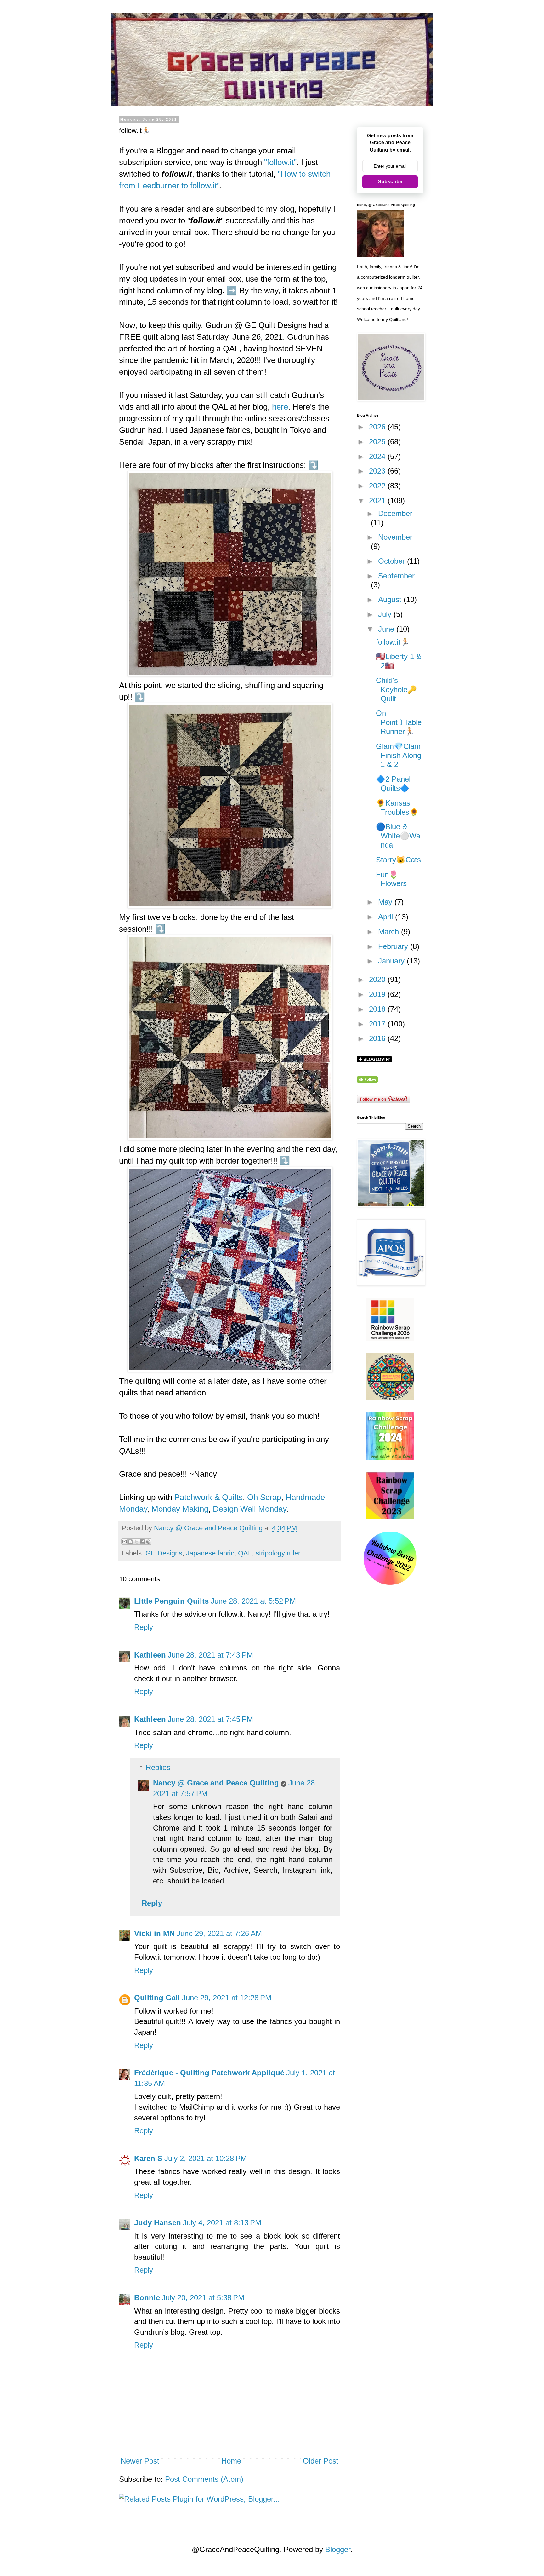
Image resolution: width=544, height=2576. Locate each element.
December (395, 513)
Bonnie (147, 2298)
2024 (378, 456)
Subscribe (390, 182)
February (394, 946)
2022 (378, 486)
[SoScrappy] (390, 1338)
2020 (378, 979)
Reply (144, 1627)
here (280, 407)
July (386, 614)
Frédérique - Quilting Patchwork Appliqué (209, 2073)
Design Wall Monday (249, 1509)
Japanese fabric (210, 1553)
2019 (378, 994)
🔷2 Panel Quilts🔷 (393, 784)
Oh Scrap (264, 1497)
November (395, 537)
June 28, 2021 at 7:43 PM (210, 1655)
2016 (378, 1038)
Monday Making (180, 1509)
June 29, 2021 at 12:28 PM (227, 1998)
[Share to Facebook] (142, 1542)
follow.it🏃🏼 (393, 642)
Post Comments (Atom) (204, 2479)
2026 (378, 427)
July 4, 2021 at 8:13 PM (222, 2223)
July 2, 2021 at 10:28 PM (206, 2158)
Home (231, 2461)
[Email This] (124, 1542)
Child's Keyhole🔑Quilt (396, 690)
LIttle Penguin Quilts (171, 1601)
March (390, 931)
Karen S (148, 2158)
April (387, 917)
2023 (378, 471)
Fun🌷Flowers (391, 879)
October (393, 561)
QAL (245, 1553)
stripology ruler (278, 1553)
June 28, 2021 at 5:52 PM (253, 1601)
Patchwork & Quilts (209, 1497)
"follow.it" (280, 162)
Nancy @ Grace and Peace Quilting (216, 1783)
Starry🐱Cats (398, 860)
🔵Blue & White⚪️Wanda (398, 836)
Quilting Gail (157, 1998)
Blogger (338, 2549)
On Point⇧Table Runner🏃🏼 (399, 722)
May (386, 902)
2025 (378, 442)
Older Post (321, 2461)
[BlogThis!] (130, 1542)
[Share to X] (136, 1542)
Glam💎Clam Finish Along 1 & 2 (399, 755)
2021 (378, 500)
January (392, 961)
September (396, 576)
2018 (378, 1009)
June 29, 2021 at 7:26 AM (219, 1933)
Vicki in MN (154, 1933)
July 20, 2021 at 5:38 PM (203, 2298)
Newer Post (140, 2461)
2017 (378, 1024)
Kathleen (150, 1655)
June (387, 629)
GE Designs (164, 1553)
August (391, 599)
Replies (158, 1767)
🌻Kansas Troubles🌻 (397, 808)
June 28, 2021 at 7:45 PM (210, 1719)
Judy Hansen (158, 2223)
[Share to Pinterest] (148, 1542)
